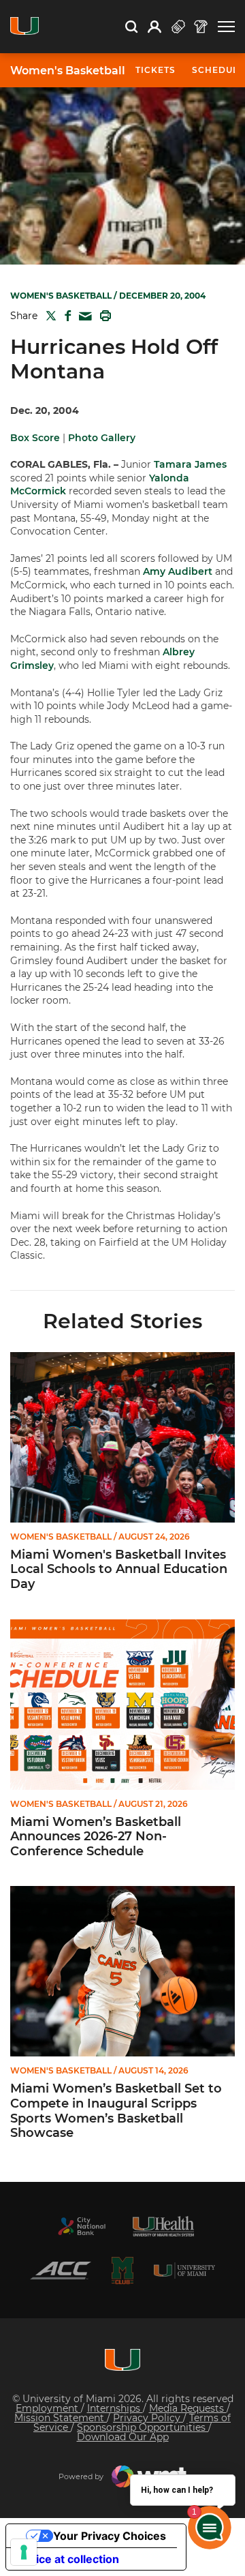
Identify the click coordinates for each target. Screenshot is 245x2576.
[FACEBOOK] (65, 316)
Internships (115, 2408)
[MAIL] (83, 317)
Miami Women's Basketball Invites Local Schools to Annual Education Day (119, 1570)
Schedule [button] (218, 70)
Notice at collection (68, 2559)
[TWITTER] (48, 316)
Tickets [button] (156, 70)
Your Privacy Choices (110, 2536)
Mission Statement (61, 2418)
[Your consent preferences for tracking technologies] (24, 2552)
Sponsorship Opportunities (143, 2427)
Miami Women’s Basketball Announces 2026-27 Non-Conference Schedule (96, 1837)
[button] (226, 27)
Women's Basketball (68, 71)
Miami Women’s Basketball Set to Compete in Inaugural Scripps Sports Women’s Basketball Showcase (116, 2111)
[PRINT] (103, 316)
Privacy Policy (148, 2418)
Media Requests (188, 2408)
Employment (48, 2408)
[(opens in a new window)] (82, 2226)
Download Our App (123, 2437)
